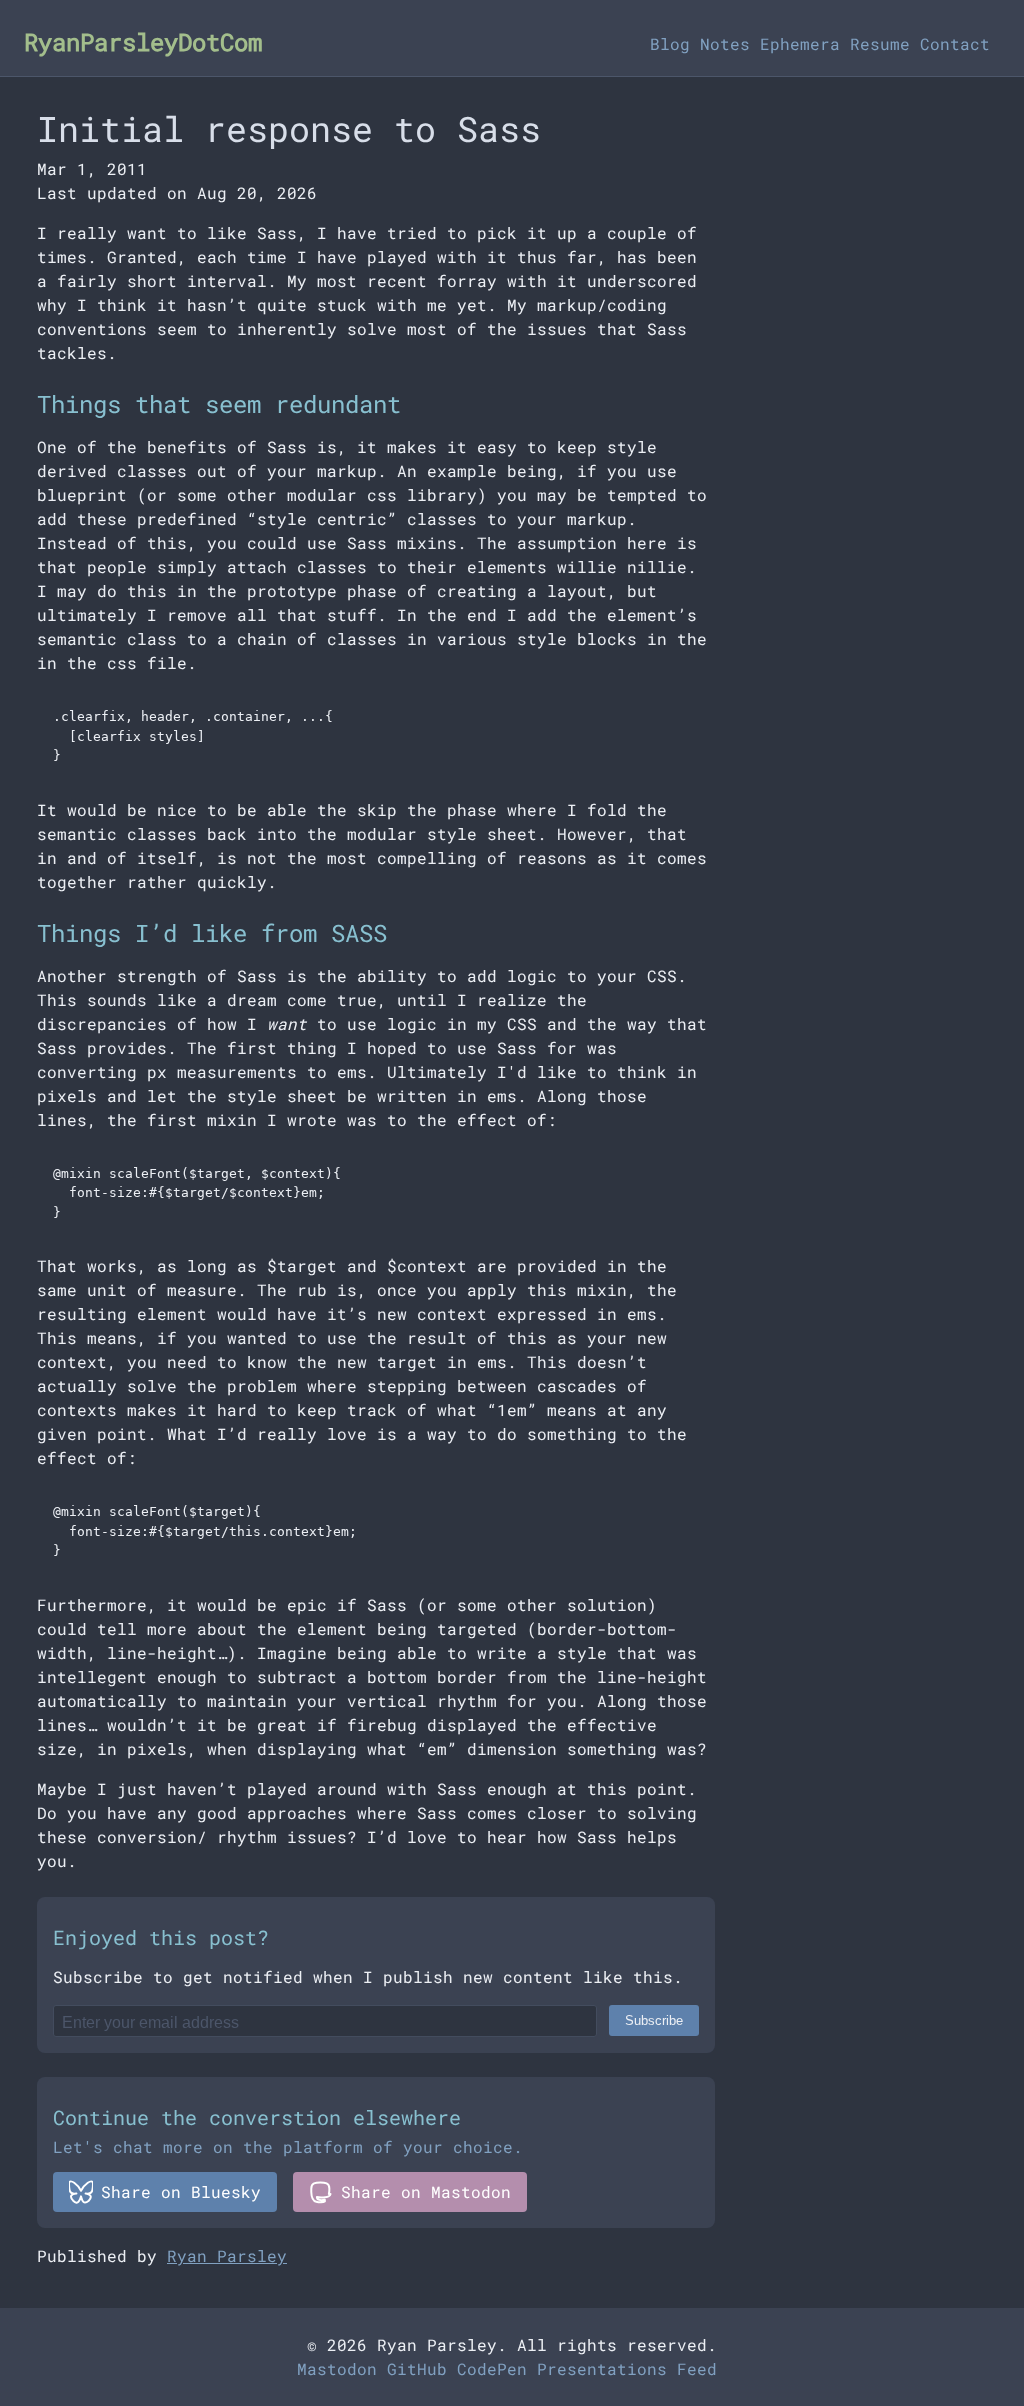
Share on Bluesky (181, 2191)
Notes (725, 43)
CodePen (492, 2368)
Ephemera (800, 43)
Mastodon (337, 2368)
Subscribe (654, 2020)
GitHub (417, 2368)
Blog (670, 43)
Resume (880, 43)
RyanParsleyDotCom (143, 42)
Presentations (602, 2368)
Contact (955, 43)
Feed (697, 2368)
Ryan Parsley (227, 2255)
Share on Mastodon (426, 2191)
